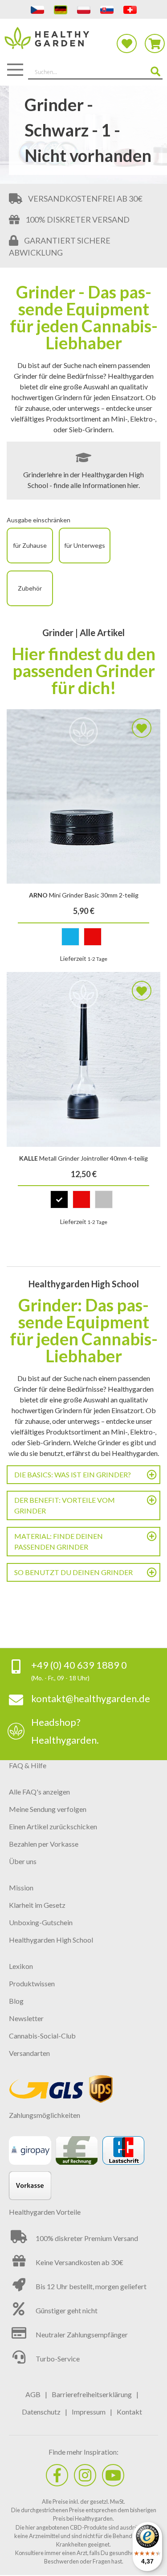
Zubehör (30, 588)
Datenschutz (41, 2412)
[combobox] (95, 72)
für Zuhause (30, 545)
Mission (21, 1888)
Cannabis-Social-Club (42, 2036)
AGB (33, 2394)
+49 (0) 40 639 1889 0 (79, 1665)
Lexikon (21, 1966)
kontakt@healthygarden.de (91, 1698)
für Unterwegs (85, 545)
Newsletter (26, 2018)
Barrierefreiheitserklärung (92, 2394)
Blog (16, 2001)
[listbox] (83, 939)
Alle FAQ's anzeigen (39, 1792)
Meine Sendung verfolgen (48, 1809)
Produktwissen (32, 1983)
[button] (142, 728)
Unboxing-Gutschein (41, 1922)
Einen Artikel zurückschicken (53, 1826)
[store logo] (83, 43)
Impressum (89, 2412)
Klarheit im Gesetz (37, 1905)
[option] (70, 937)
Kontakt (129, 2412)
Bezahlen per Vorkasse (44, 1844)
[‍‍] (57, 2475)
